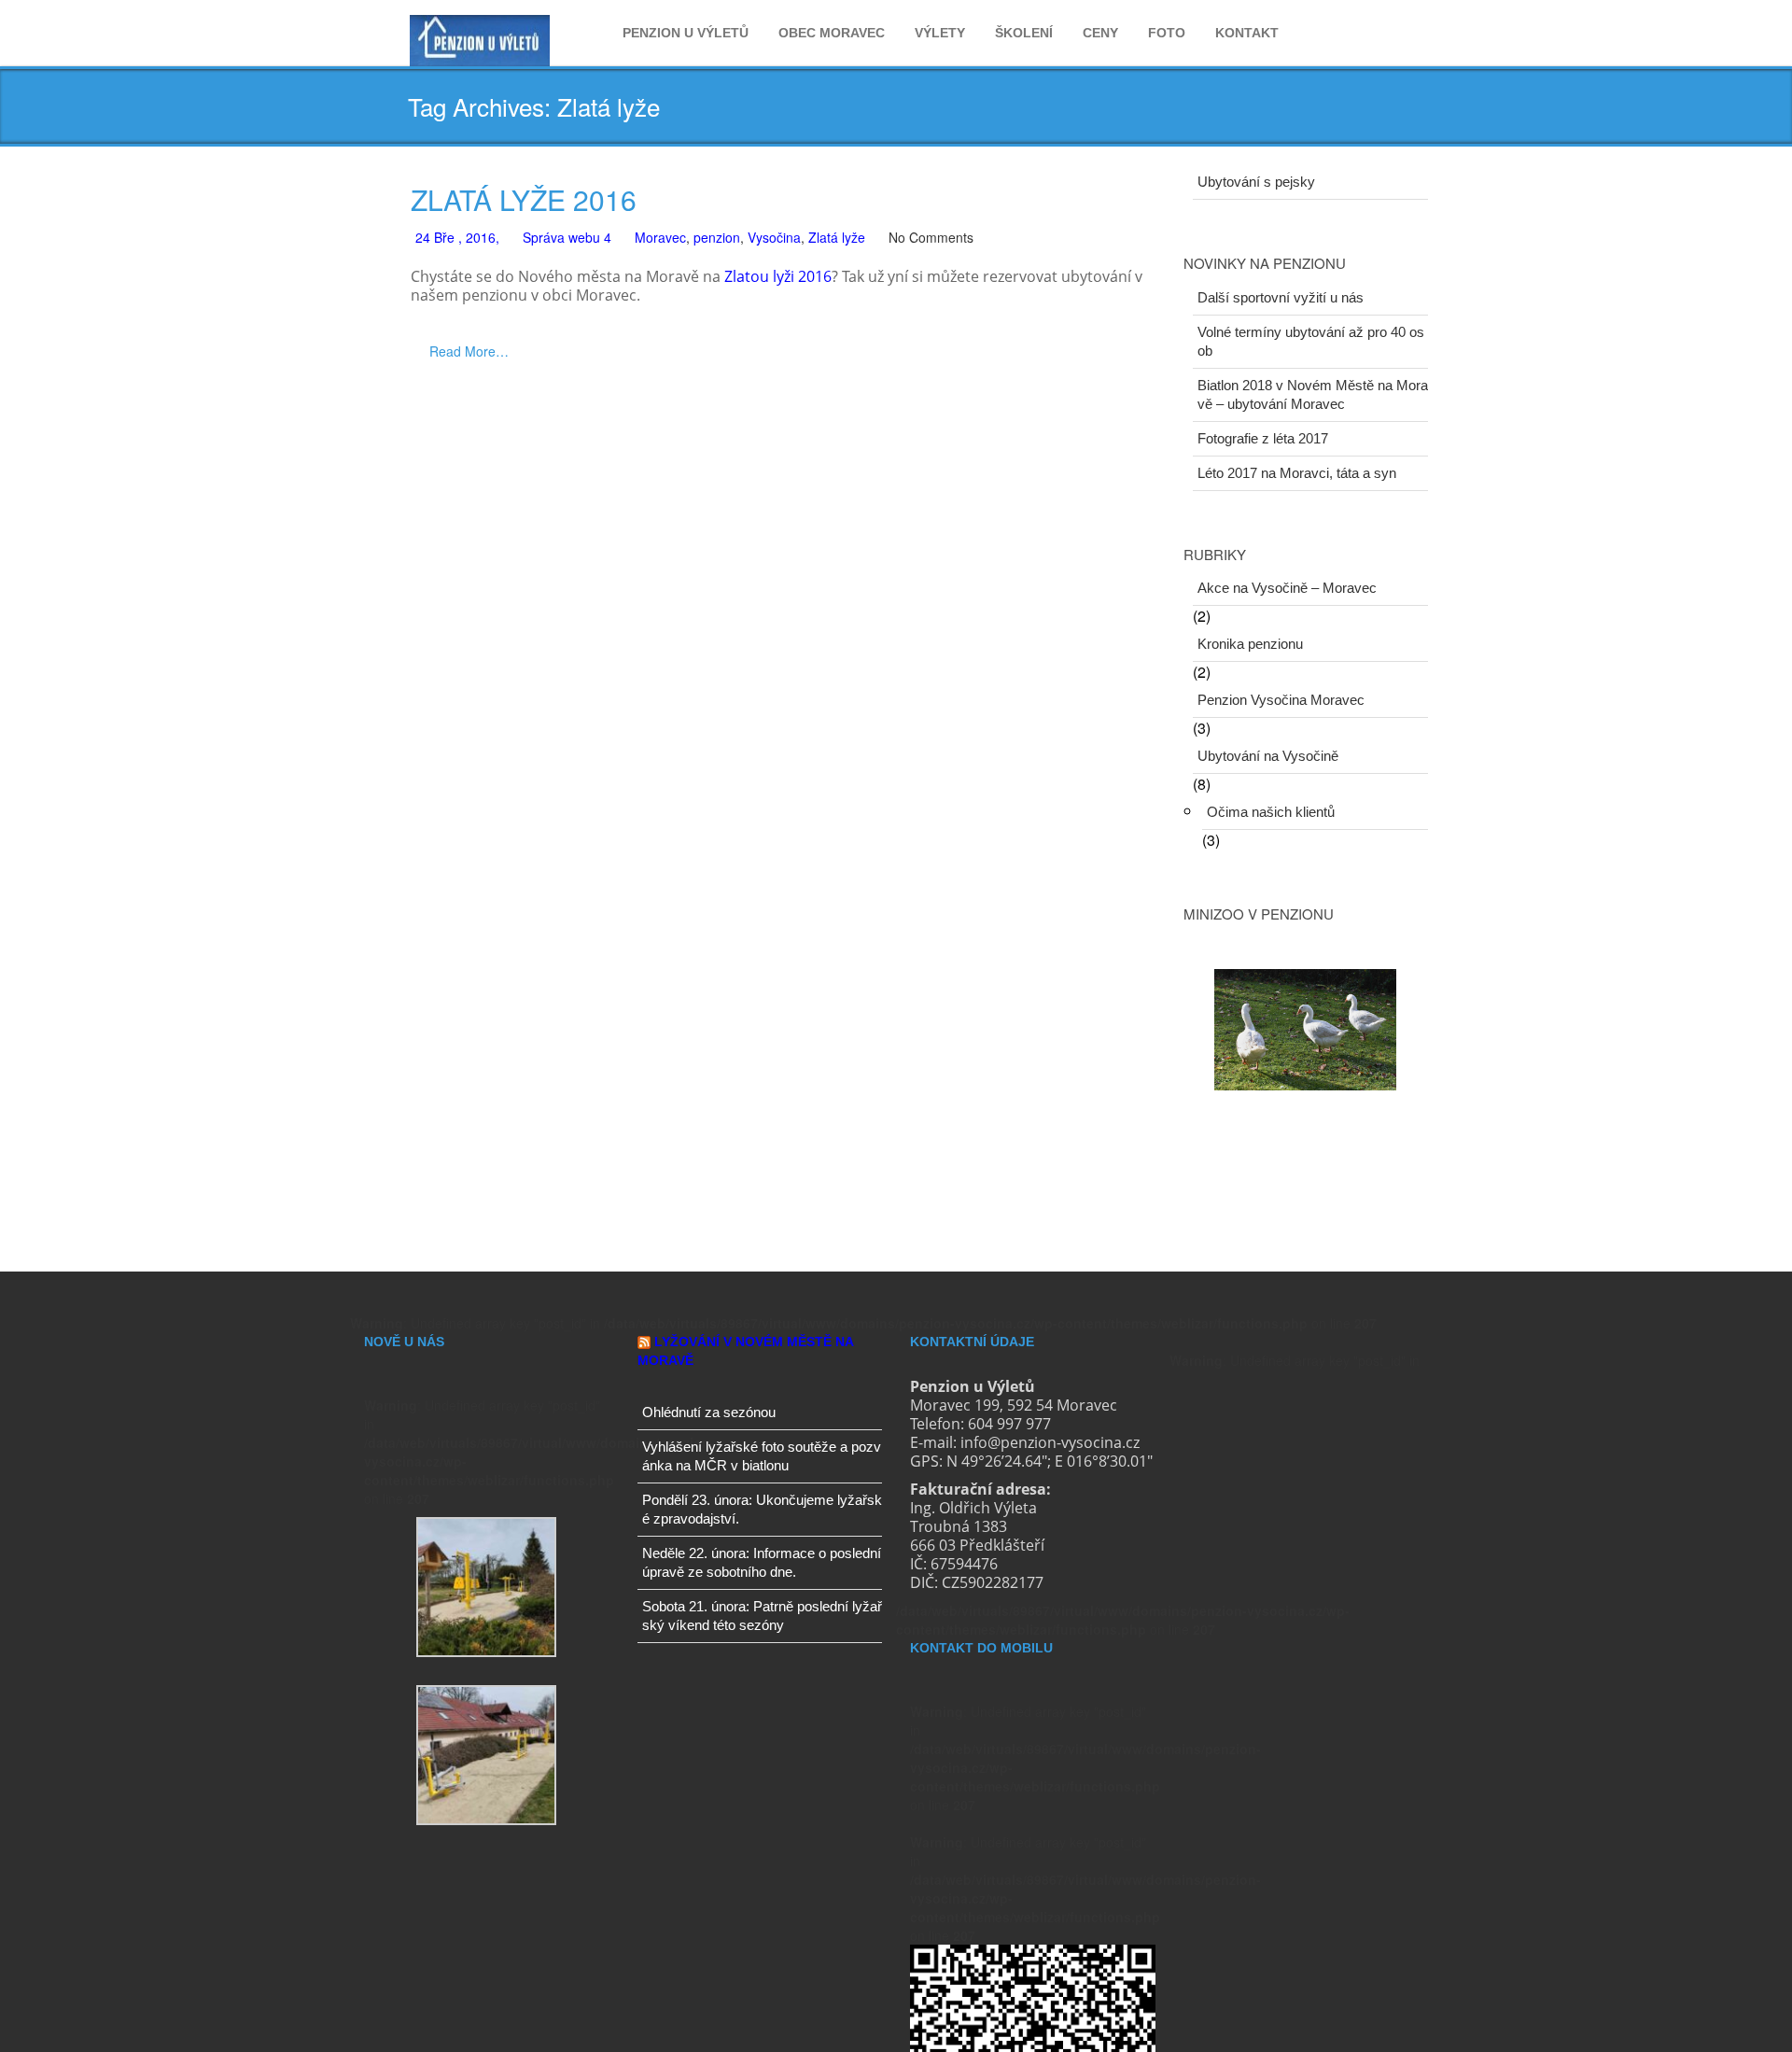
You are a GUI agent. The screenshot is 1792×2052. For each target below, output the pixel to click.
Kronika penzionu (1250, 644)
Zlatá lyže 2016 (524, 199)
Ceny (1100, 33)
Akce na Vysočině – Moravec (1287, 588)
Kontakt (1247, 33)
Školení (1024, 33)
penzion (717, 237)
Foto (1167, 33)
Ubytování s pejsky (1256, 182)
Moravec (660, 237)
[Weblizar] (480, 37)
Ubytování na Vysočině (1268, 756)
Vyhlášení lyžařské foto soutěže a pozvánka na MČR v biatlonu (762, 1456)
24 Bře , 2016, (457, 237)
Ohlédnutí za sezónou (709, 1412)
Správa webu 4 (567, 237)
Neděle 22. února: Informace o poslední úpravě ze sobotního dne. (762, 1562)
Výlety (940, 33)
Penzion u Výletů (686, 33)
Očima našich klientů (1271, 812)
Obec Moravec (832, 33)
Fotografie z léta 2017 (1263, 438)
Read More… (469, 351)
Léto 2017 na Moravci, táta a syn (1297, 473)
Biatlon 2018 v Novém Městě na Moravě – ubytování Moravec (1313, 394)
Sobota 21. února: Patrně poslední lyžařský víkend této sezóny (762, 1616)
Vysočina (774, 237)
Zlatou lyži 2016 (778, 276)
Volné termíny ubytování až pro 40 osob (1311, 341)
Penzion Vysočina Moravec (1281, 700)
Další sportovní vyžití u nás (1281, 297)
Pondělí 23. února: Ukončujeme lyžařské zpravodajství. (762, 1509)
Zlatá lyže (837, 237)
